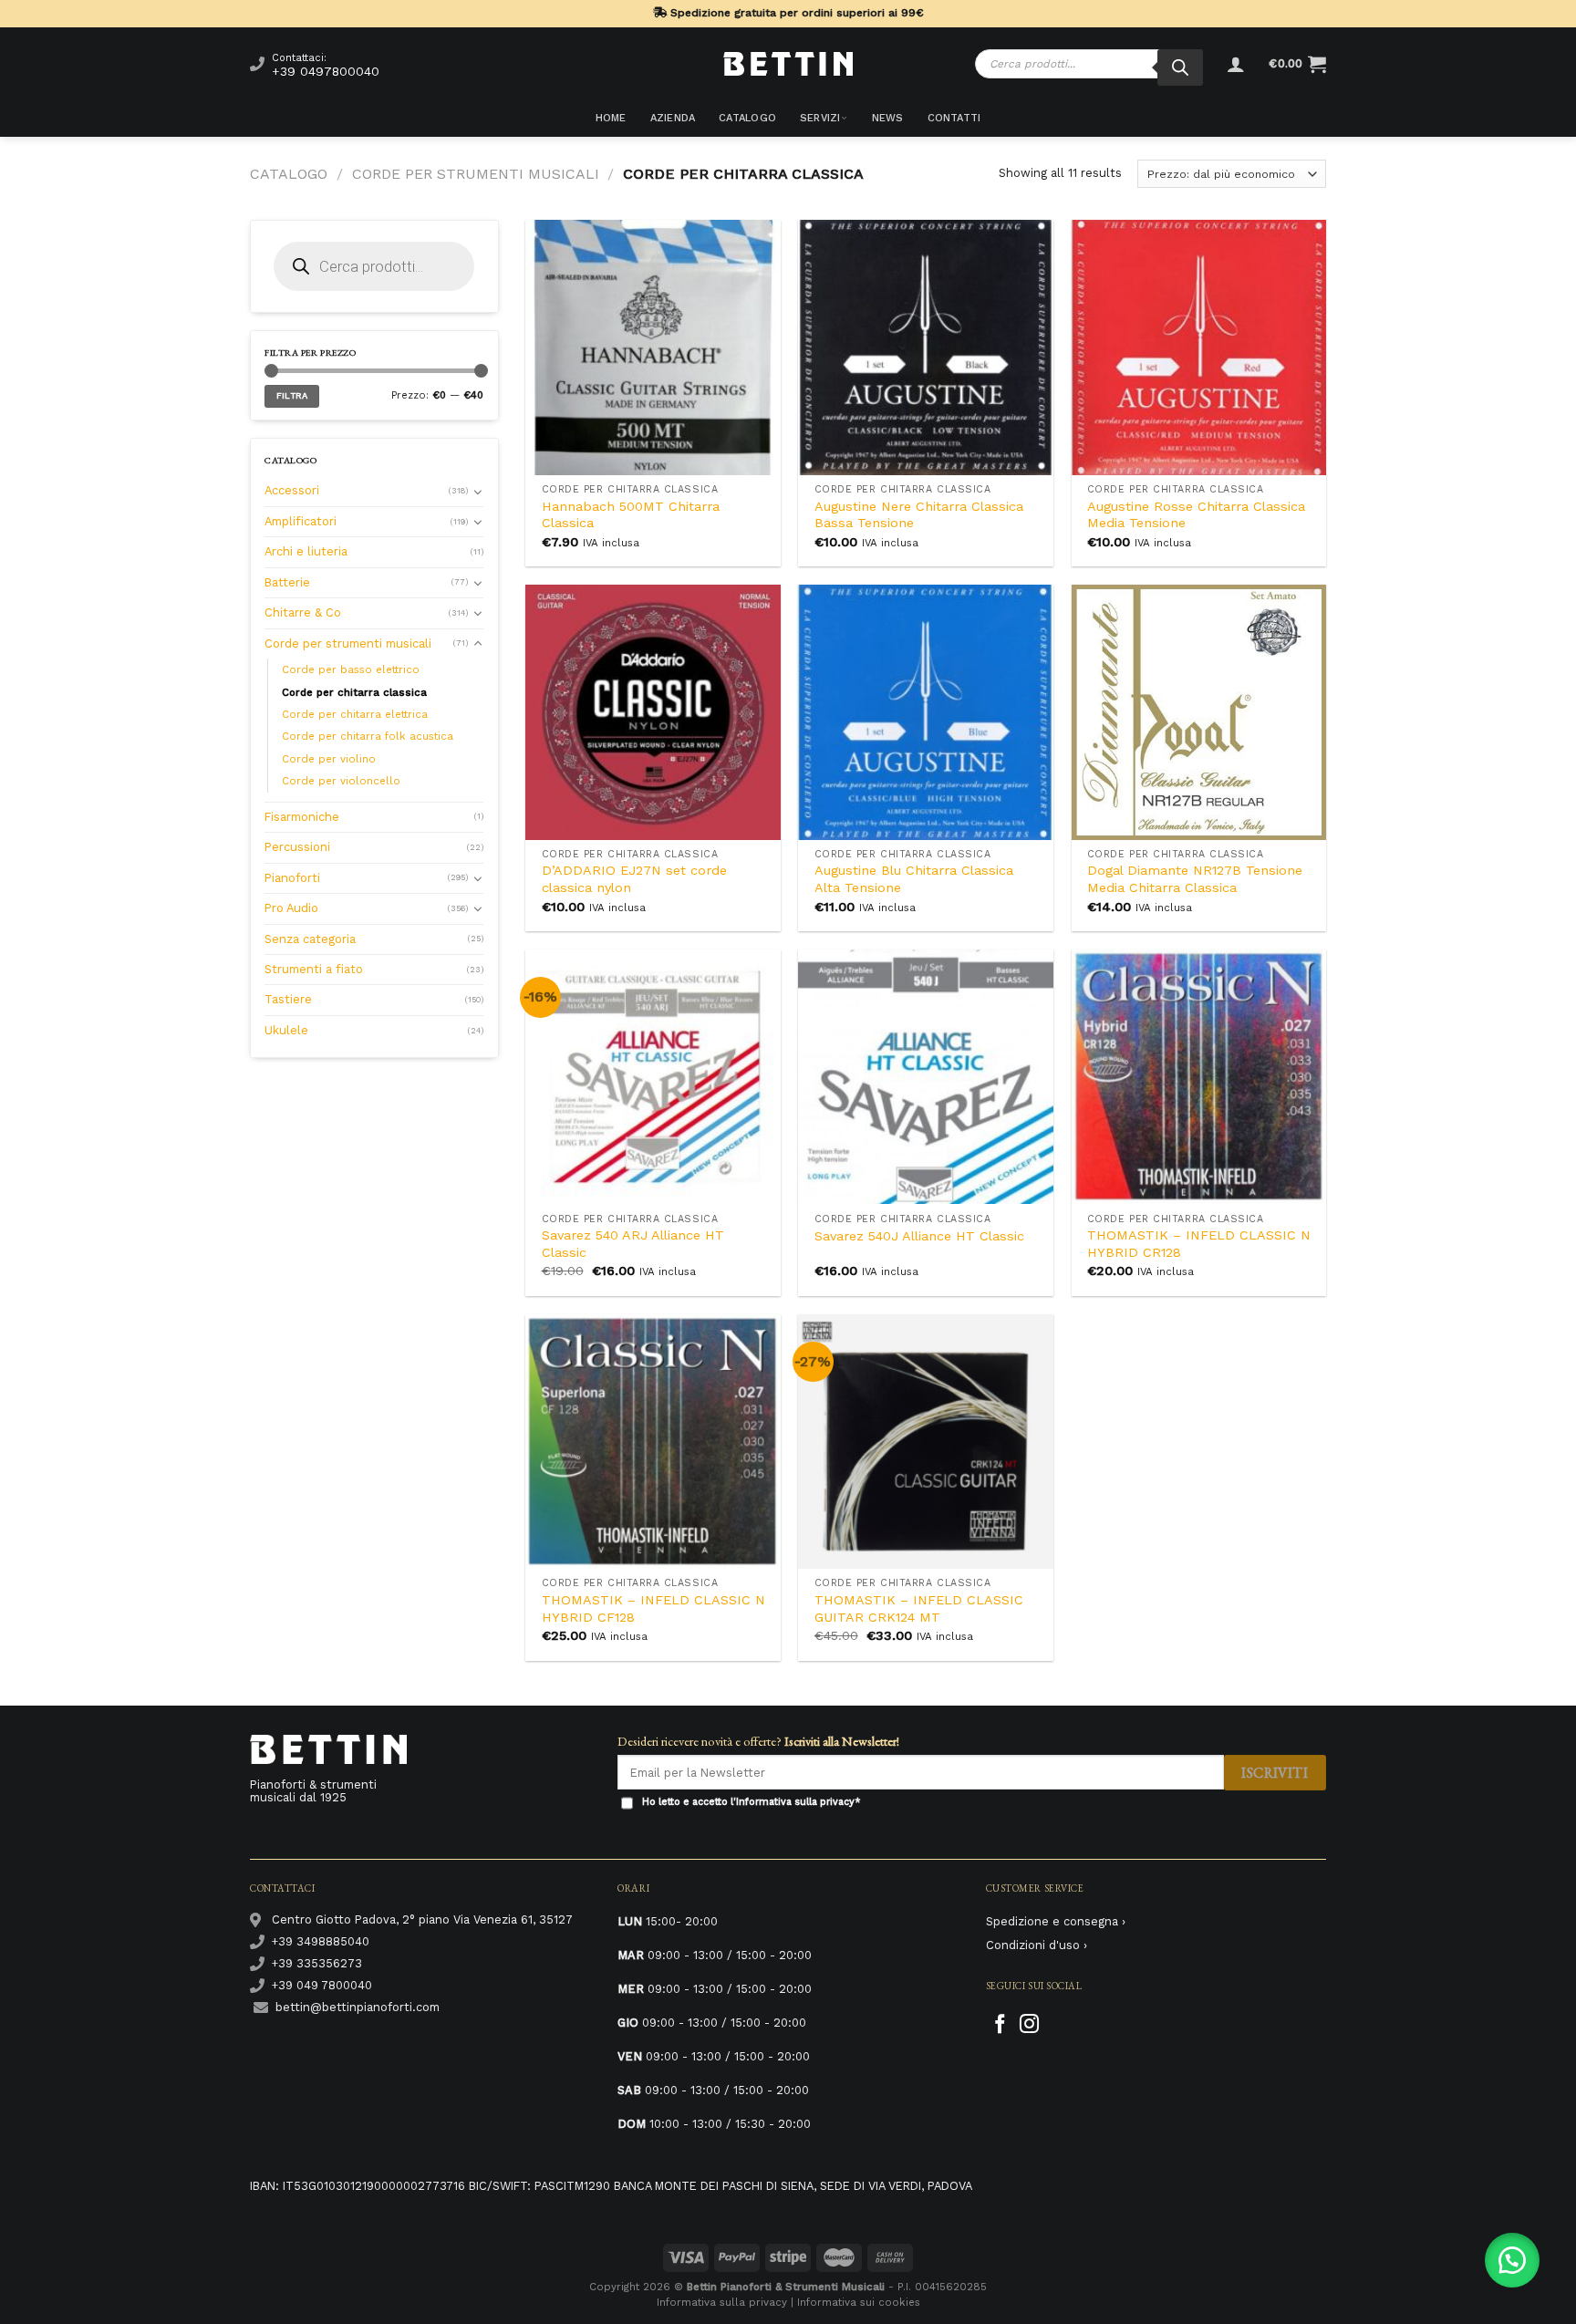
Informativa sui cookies (859, 2302)
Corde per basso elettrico (351, 669)
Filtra (292, 395)
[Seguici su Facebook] (1000, 2025)
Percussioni (297, 847)
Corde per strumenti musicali (476, 174)
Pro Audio (291, 908)
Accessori (292, 490)
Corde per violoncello (341, 781)
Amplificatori (301, 521)
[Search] (1180, 67)
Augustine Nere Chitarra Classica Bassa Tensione (919, 515)
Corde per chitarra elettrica (355, 714)
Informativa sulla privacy (795, 1802)
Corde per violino (329, 759)
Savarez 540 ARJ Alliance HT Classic (633, 1244)
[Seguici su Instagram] (1029, 2025)
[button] (1512, 2260)
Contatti (954, 118)
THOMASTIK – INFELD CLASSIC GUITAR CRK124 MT (919, 1608)
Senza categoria (310, 939)
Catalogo (747, 118)
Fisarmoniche (302, 817)
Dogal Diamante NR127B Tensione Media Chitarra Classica (1195, 879)
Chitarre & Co (303, 612)
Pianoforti (292, 878)
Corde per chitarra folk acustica (368, 736)
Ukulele (286, 1030)
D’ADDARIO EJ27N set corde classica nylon (634, 879)
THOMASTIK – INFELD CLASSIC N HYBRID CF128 (653, 1608)
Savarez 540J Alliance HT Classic (919, 1236)
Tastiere (288, 999)
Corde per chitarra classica (354, 692)
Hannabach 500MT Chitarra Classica (631, 515)
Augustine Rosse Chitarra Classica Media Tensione (1196, 515)
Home (611, 118)
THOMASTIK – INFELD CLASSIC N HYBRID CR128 (1199, 1244)
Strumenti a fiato (314, 969)
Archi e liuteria (306, 551)
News (888, 118)
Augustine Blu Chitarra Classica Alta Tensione (914, 879)
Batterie (287, 582)
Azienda (673, 118)
